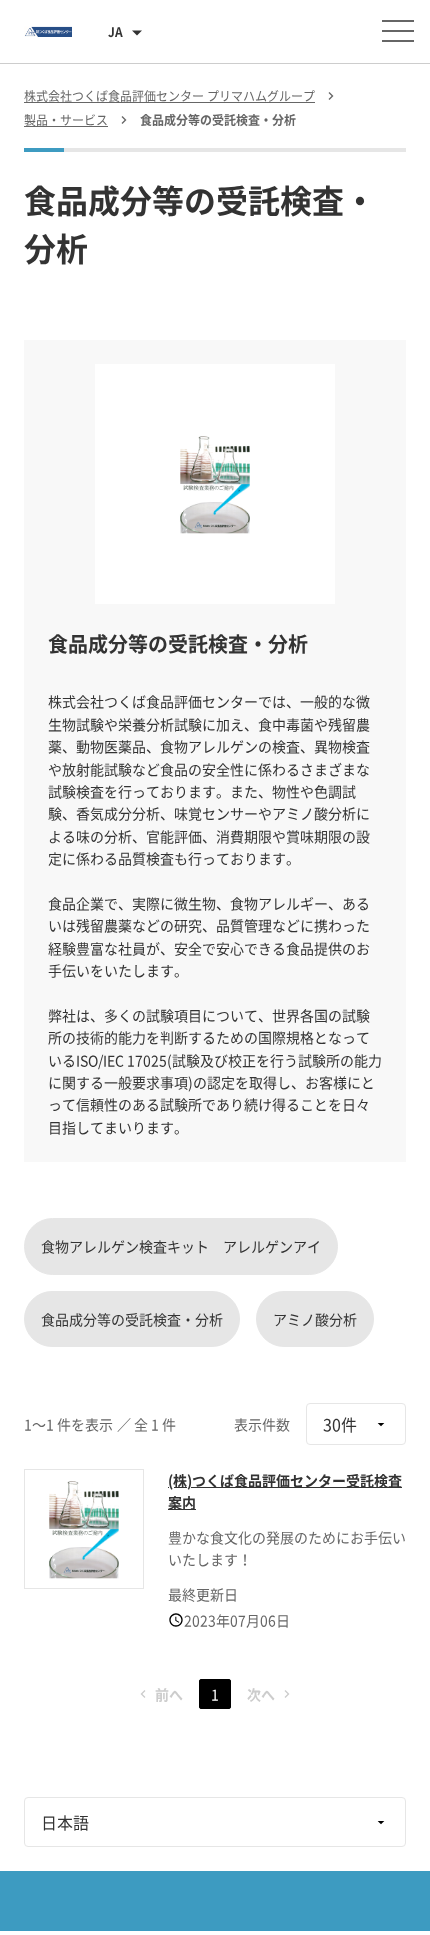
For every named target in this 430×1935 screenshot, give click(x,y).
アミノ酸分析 (315, 1319)
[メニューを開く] (398, 31)
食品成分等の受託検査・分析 (132, 1319)
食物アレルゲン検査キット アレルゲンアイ (181, 1246)
